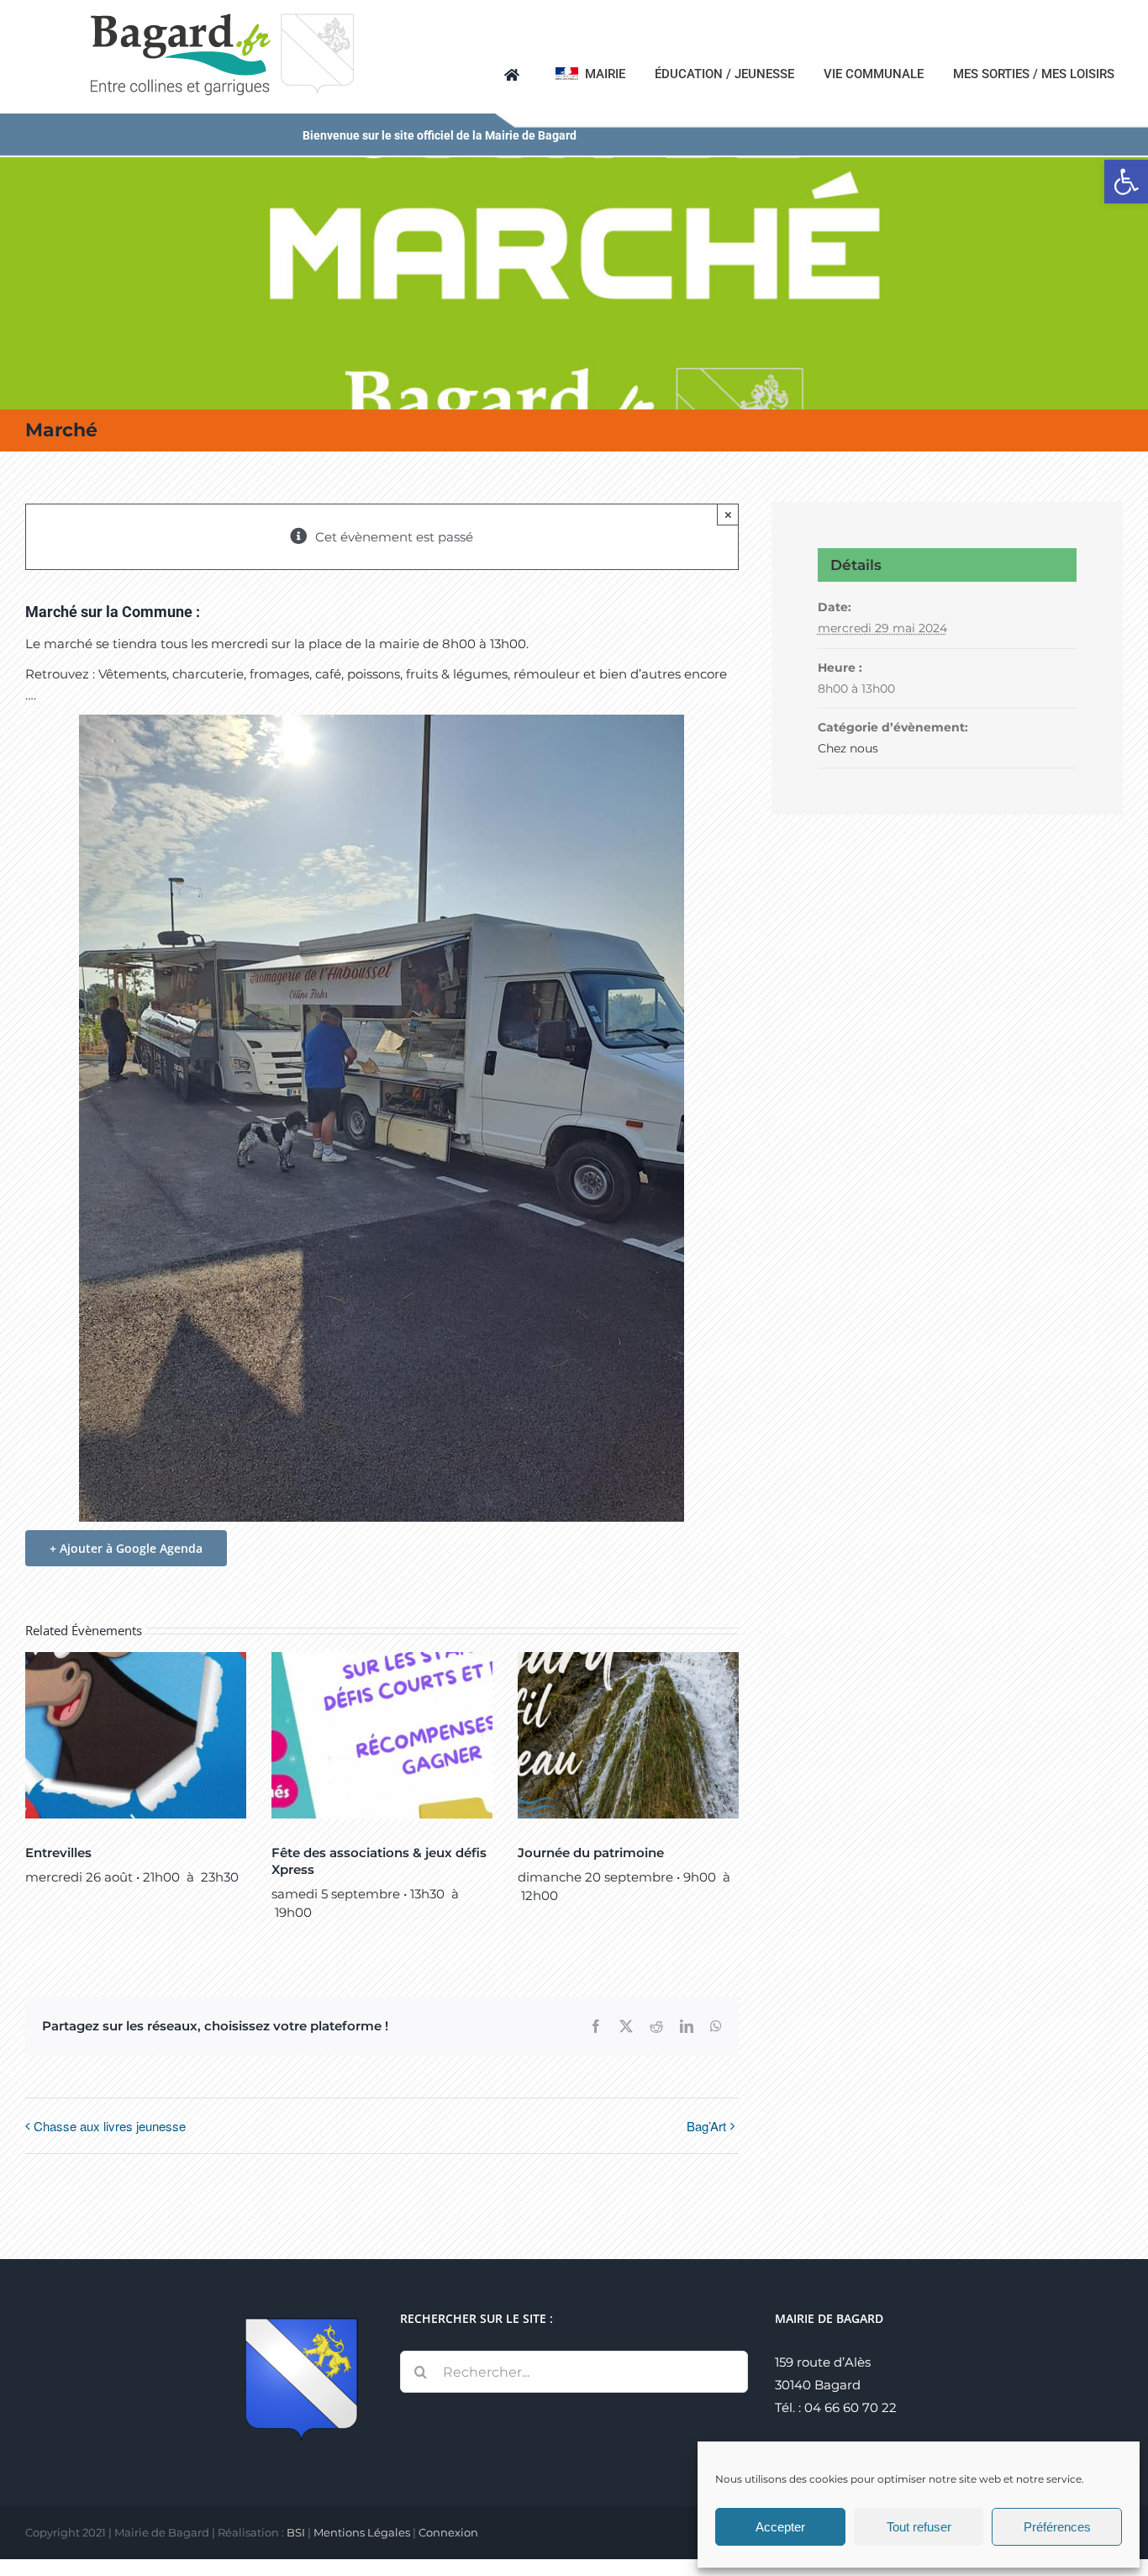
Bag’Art (706, 2126)
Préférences (1057, 2527)
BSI (296, 2532)
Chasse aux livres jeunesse (110, 2126)
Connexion (448, 2532)
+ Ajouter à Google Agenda (126, 1548)
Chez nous (848, 748)
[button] (1126, 182)
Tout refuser (919, 2527)
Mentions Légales (362, 2532)
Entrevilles (58, 1853)
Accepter (780, 2527)
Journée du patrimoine (591, 1853)
